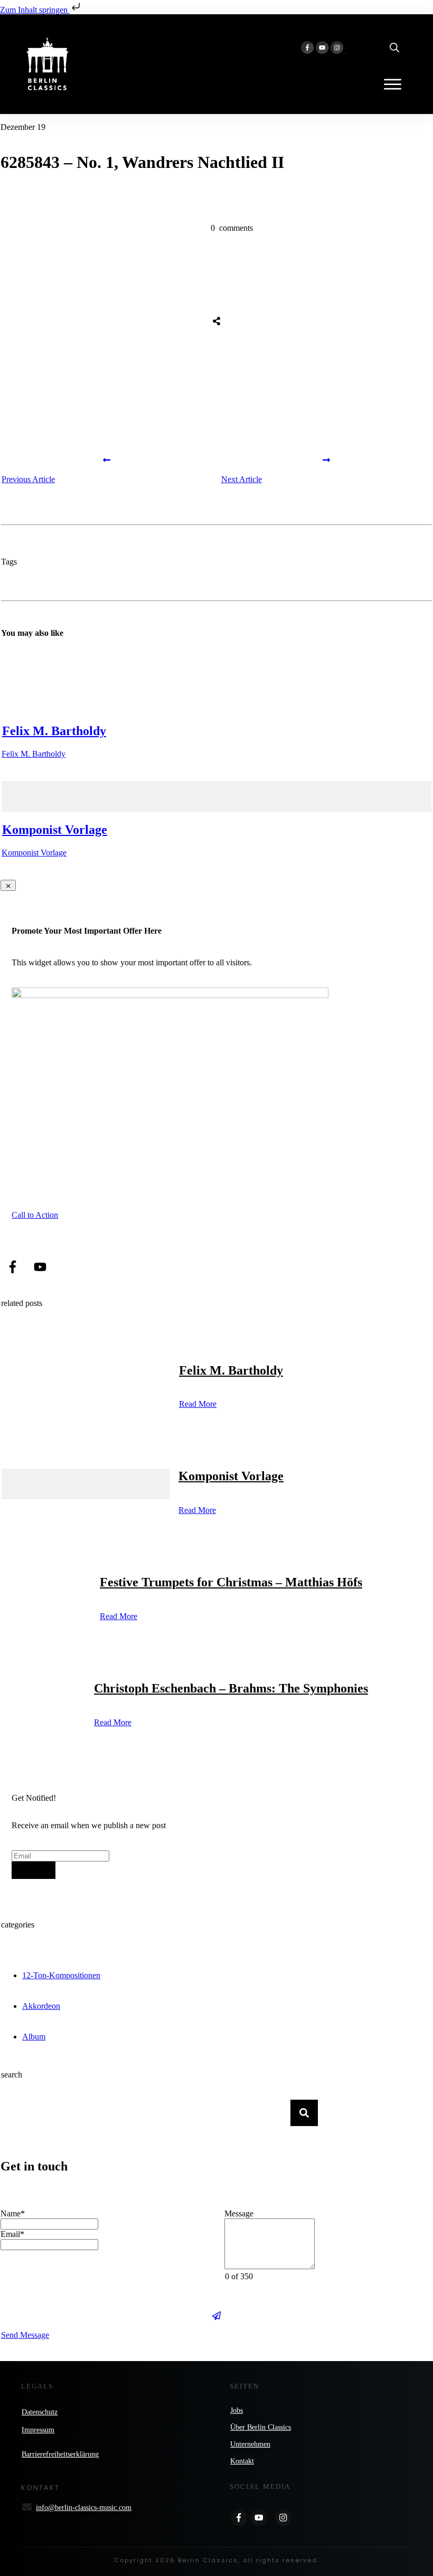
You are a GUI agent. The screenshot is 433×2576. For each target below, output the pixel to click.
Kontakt (242, 2461)
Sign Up (34, 1870)
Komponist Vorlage (55, 830)
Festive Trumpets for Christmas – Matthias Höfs (231, 1582)
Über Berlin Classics (261, 2427)
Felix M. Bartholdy (54, 731)
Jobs (237, 2410)
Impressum (38, 2430)
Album (34, 2037)
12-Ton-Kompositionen (61, 1975)
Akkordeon (41, 2006)
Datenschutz (40, 2412)
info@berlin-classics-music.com (84, 2508)
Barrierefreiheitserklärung (60, 2454)
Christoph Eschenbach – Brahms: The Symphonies (231, 1688)
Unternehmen (250, 2444)
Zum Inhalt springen (35, 10)
